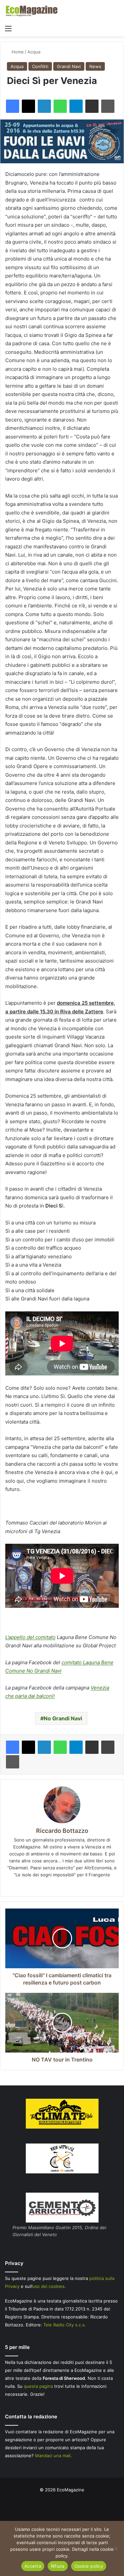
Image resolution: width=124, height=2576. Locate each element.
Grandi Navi (69, 66)
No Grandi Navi (63, 1718)
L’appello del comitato (30, 1637)
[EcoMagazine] (31, 11)
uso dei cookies (48, 2286)
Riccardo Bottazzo (62, 1831)
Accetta (33, 2566)
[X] (62, 1886)
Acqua (34, 52)
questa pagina (38, 2386)
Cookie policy (89, 2566)
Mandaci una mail (53, 2456)
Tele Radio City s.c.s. (65, 2325)
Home (17, 52)
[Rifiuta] (116, 2548)
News (95, 66)
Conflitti (40, 66)
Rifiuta (58, 2566)
